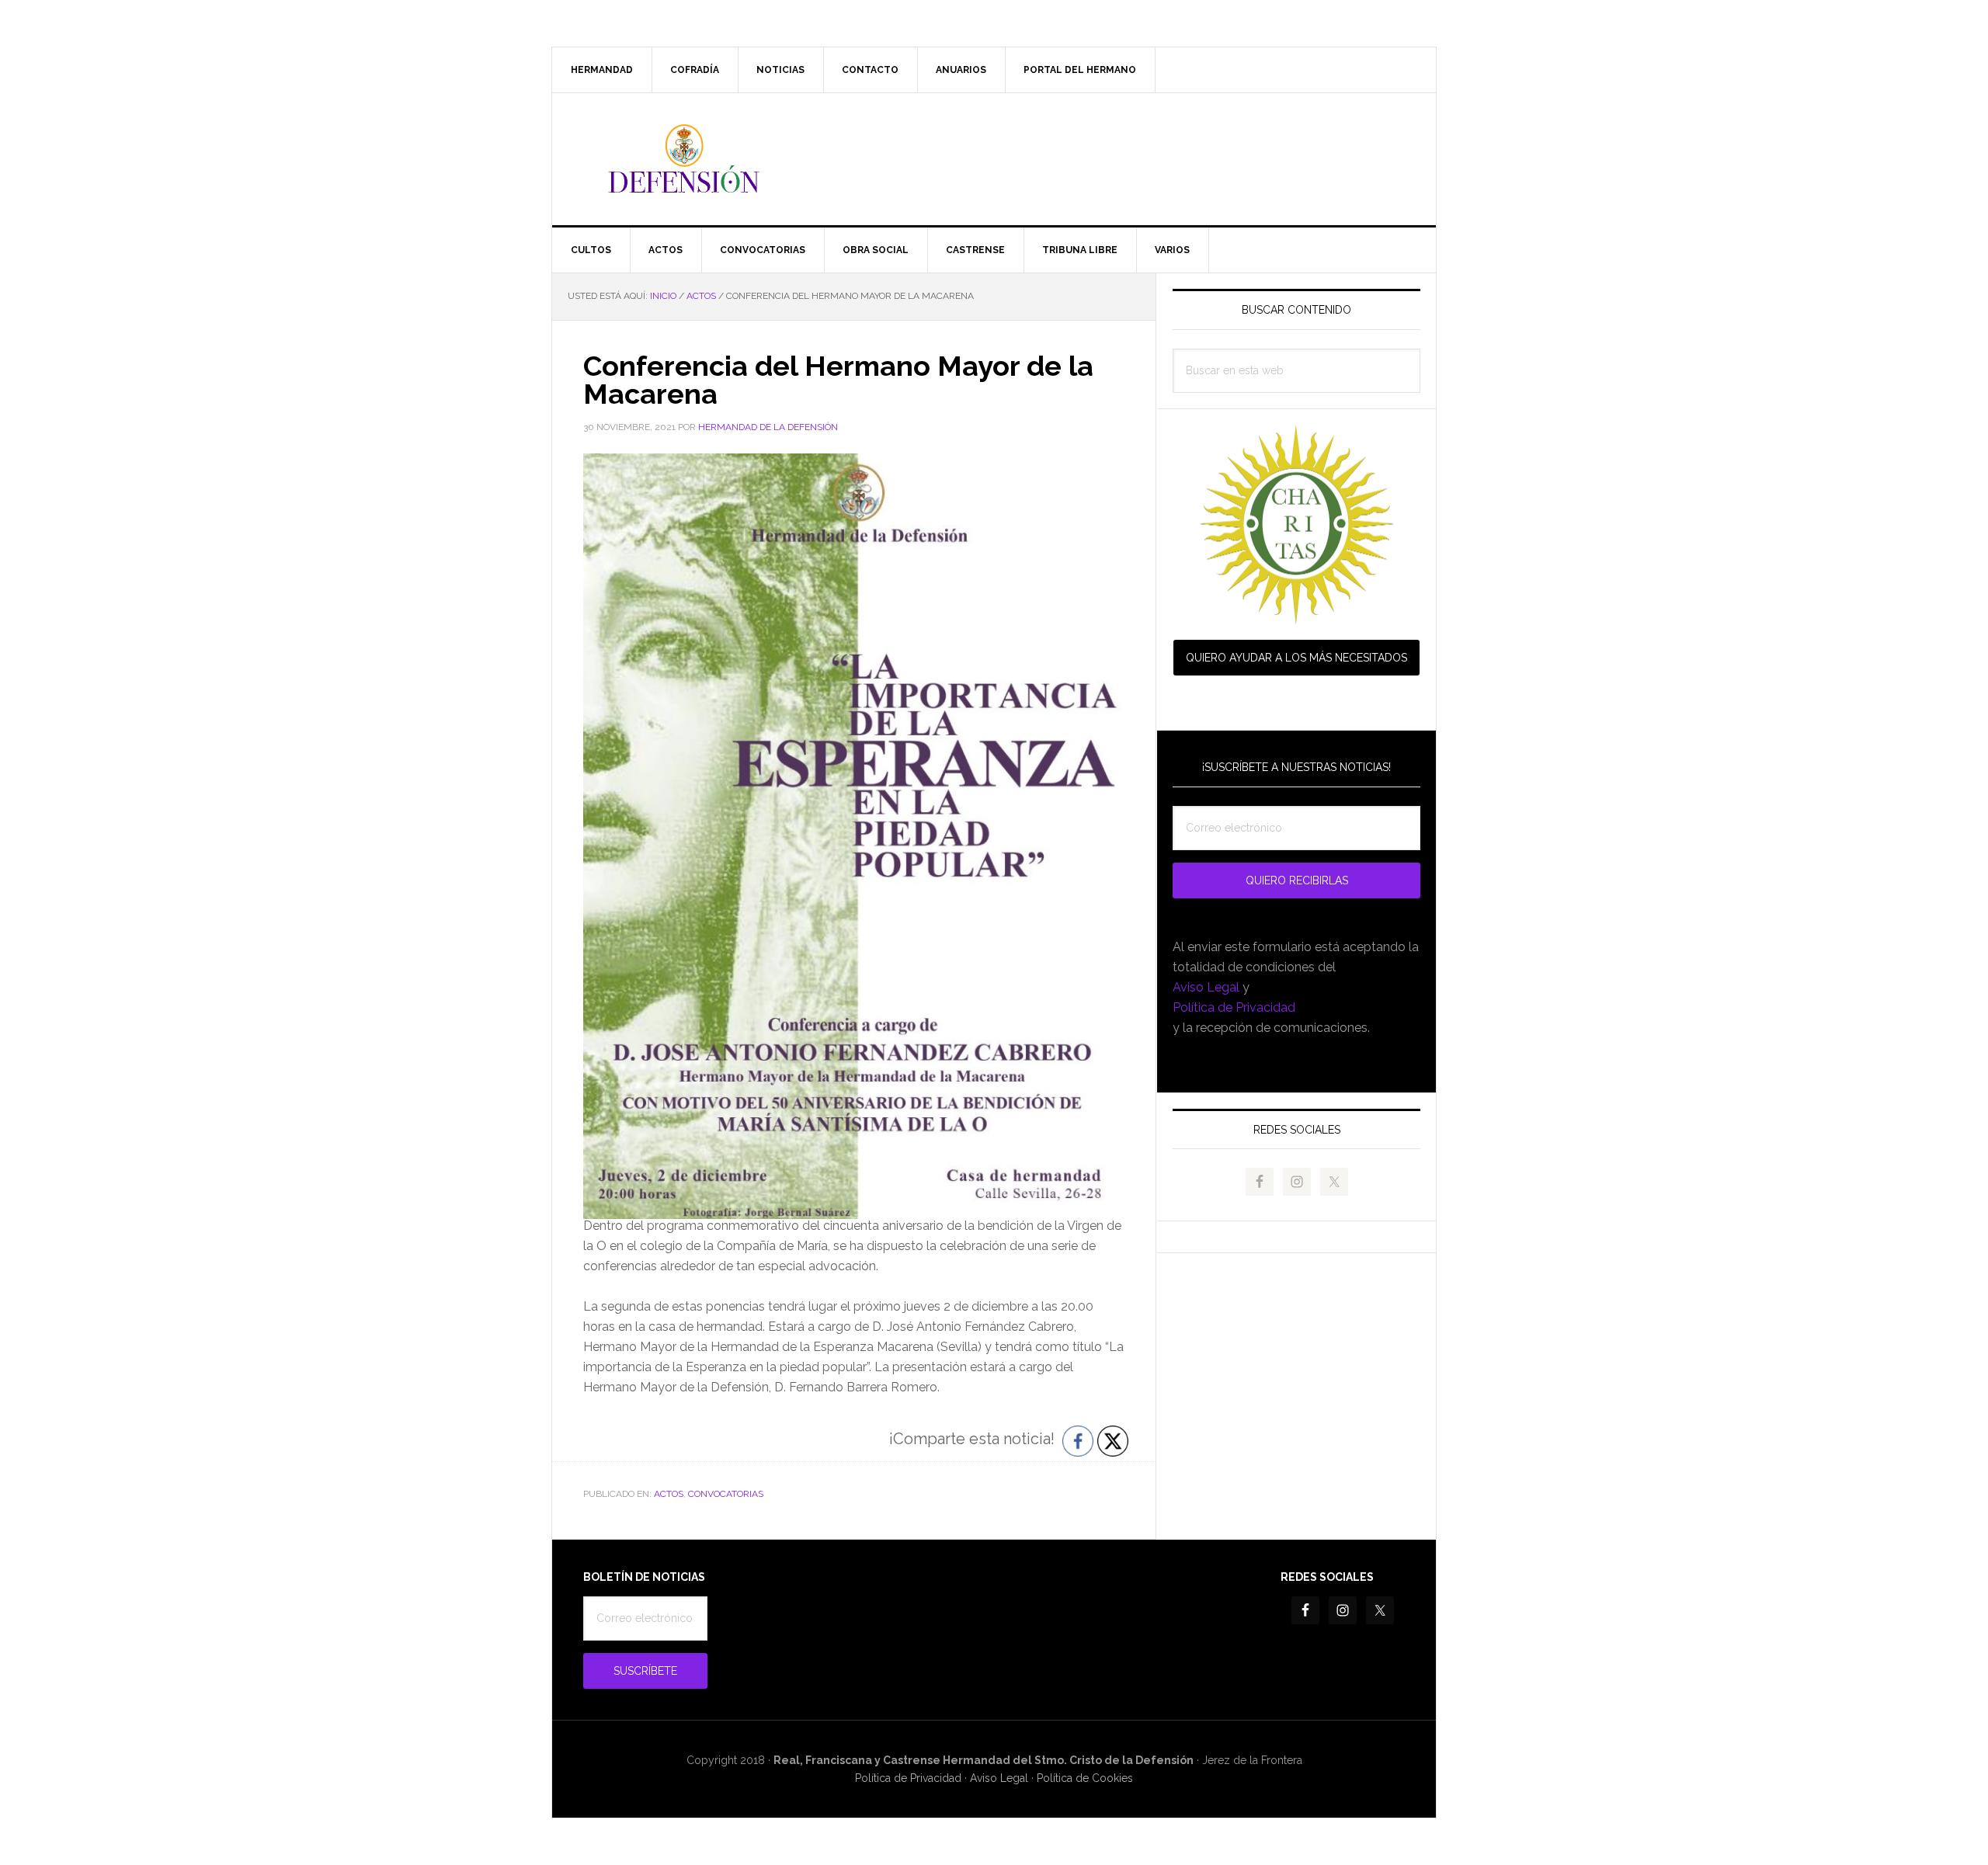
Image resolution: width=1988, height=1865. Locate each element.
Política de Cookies (1085, 1778)
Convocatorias (726, 1494)
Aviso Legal (1206, 987)
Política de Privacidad (1234, 1007)
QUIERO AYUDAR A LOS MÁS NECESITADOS (1296, 658)
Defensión (994, 159)
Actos (669, 1494)
